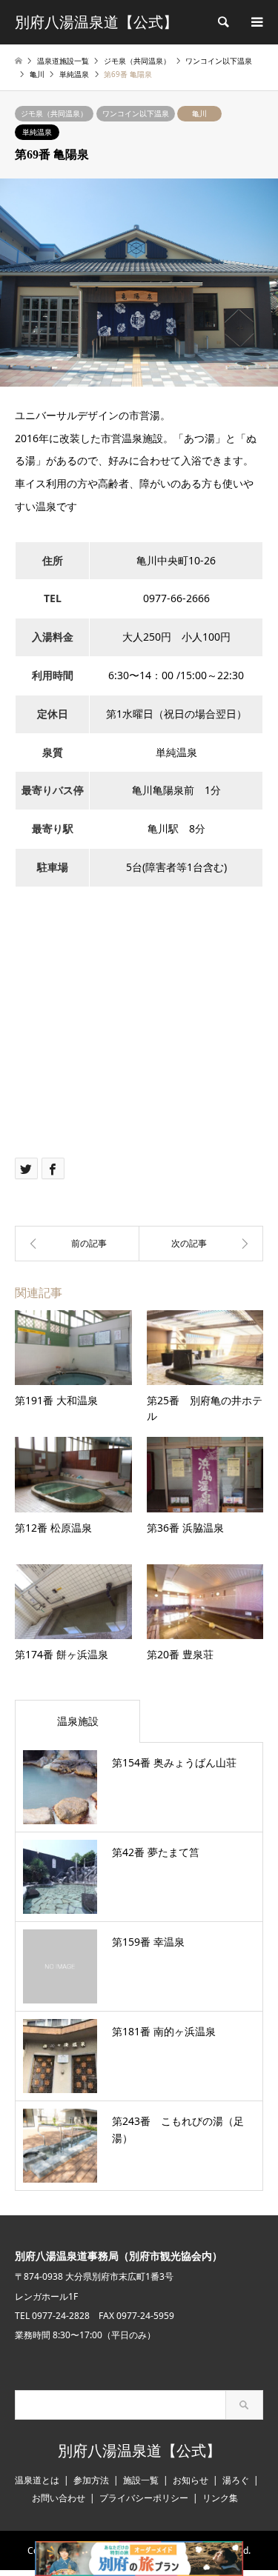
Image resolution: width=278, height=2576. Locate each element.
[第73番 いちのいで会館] (202, 1244)
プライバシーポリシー (144, 2498)
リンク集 (220, 2498)
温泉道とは (37, 2480)
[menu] (256, 22)
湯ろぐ (236, 2480)
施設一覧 (141, 2480)
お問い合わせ (59, 2498)
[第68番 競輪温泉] (77, 1244)
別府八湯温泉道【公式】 (139, 2451)
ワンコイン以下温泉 (136, 113)
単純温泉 (37, 132)
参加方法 (91, 2480)
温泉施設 (78, 1721)
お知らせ (191, 2480)
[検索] (222, 22)
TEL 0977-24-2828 (52, 2316)
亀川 (199, 113)
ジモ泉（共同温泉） (54, 113)
